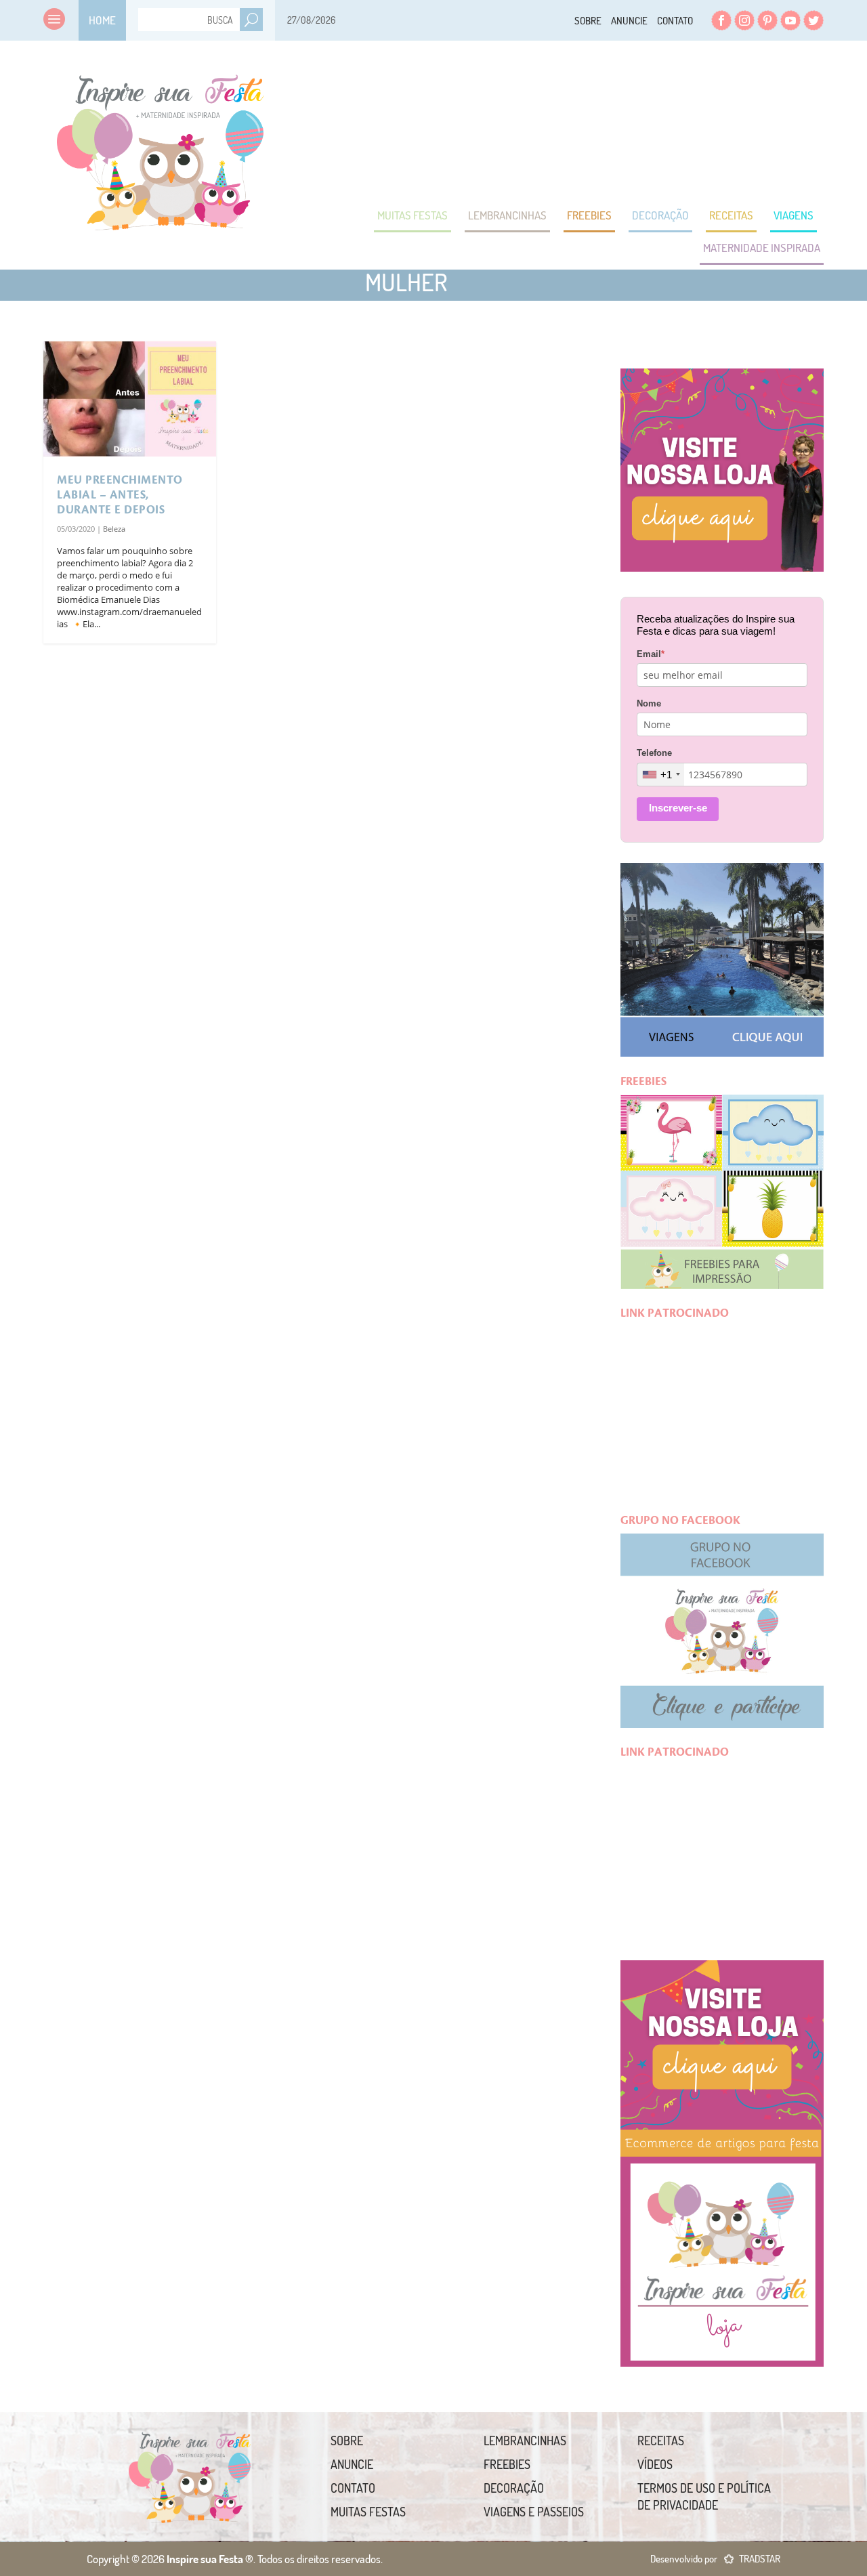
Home (102, 20)
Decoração (660, 215)
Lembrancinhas (507, 215)
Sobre (588, 21)
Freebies (589, 215)
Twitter (813, 20)
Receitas (731, 215)
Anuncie (629, 21)
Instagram (744, 20)
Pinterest (767, 20)
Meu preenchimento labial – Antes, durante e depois (120, 495)
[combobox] (661, 775)
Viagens (794, 215)
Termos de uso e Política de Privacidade (704, 2496)
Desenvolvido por (715, 2559)
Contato (675, 21)
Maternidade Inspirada (762, 248)
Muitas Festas (413, 215)
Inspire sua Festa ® (161, 146)
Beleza (114, 529)
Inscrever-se (678, 808)
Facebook (721, 20)
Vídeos (655, 2464)
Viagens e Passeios (534, 2512)
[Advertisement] (577, 122)
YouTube (790, 20)
